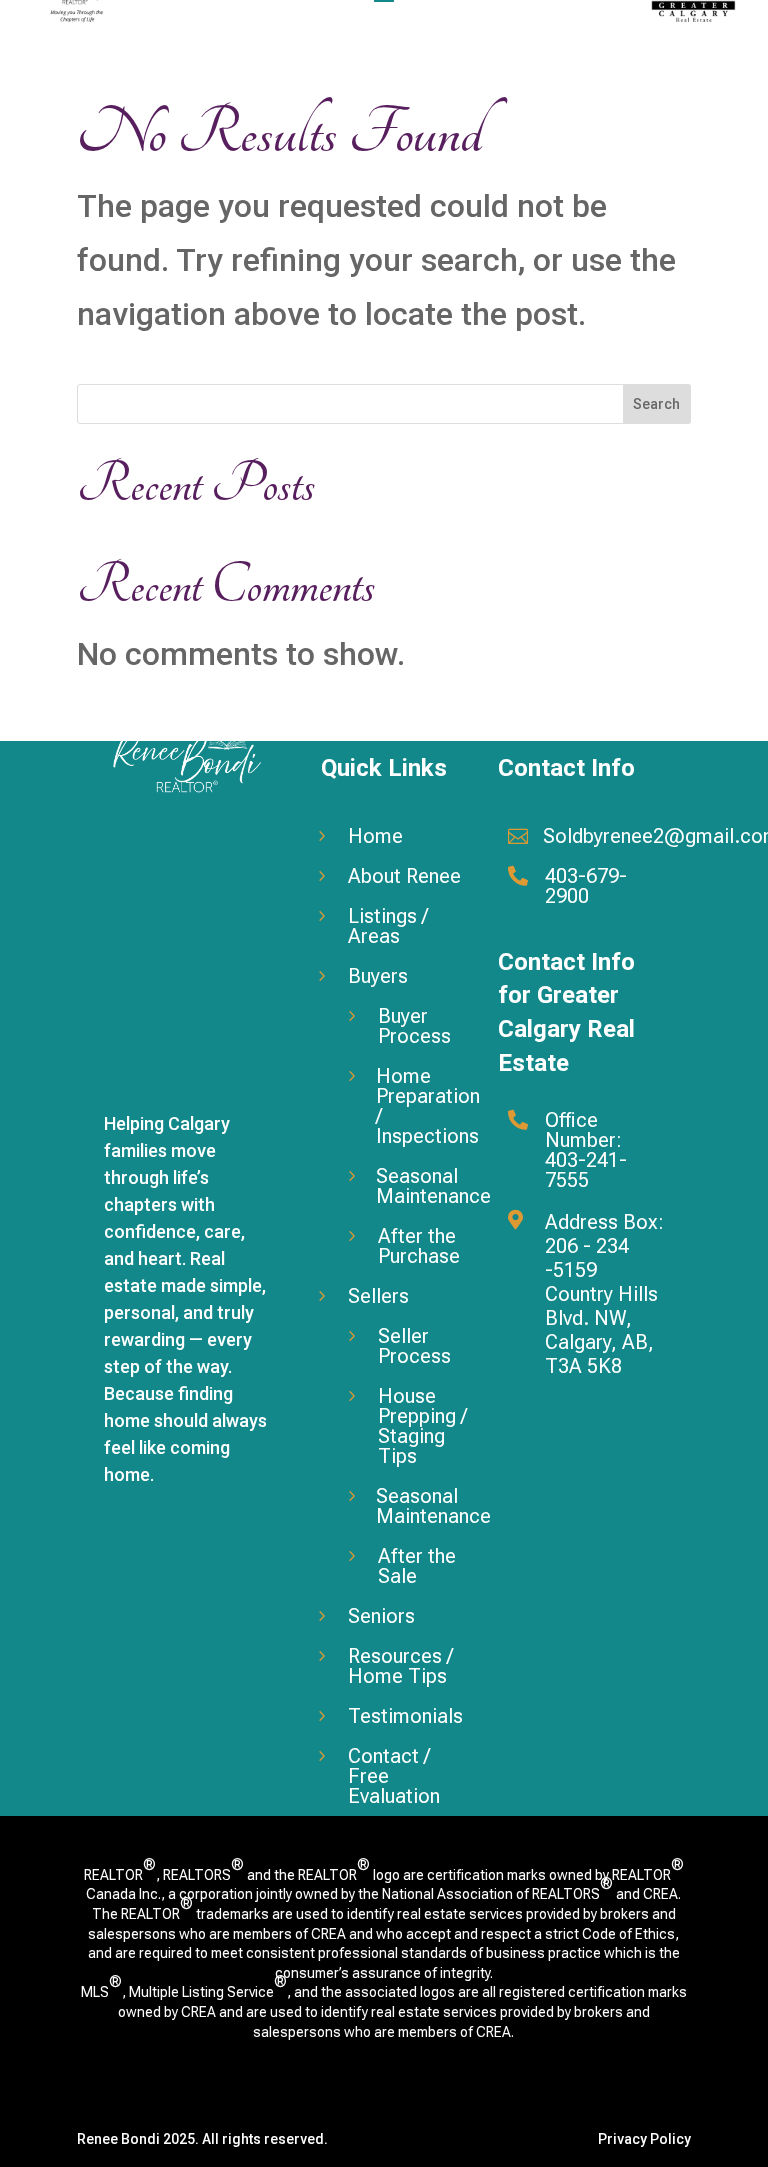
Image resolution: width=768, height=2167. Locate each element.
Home (375, 836)
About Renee (404, 876)
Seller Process (414, 1346)
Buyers (378, 976)
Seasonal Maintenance (433, 1186)
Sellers (378, 1296)
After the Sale (417, 1566)
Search (656, 404)
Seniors (381, 1616)
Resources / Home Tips (400, 1666)
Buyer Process (414, 1026)
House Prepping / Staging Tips (422, 1426)
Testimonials (405, 1716)
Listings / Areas (388, 926)
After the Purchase (419, 1246)
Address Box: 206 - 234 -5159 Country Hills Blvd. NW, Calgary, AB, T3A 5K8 (604, 1294)
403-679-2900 (586, 886)
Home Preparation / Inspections (428, 1106)
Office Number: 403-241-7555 (586, 1150)
